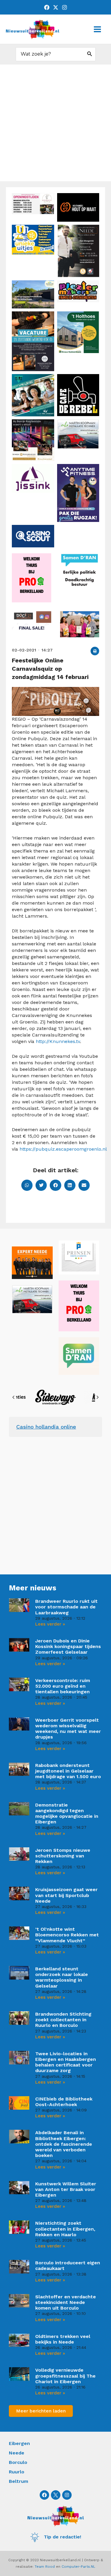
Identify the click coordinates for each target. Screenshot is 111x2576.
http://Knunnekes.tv (58, 1041)
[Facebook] (47, 7)
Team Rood (45, 2567)
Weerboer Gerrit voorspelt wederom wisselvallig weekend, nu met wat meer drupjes (68, 1729)
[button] (95, 651)
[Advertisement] (55, 123)
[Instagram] (65, 7)
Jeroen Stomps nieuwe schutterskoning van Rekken (63, 1856)
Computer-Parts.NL (78, 2567)
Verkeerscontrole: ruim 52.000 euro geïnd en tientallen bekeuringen (63, 1686)
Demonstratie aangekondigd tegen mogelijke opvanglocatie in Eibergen (67, 1813)
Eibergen (19, 2443)
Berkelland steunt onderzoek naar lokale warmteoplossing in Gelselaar (62, 1977)
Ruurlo (17, 2472)
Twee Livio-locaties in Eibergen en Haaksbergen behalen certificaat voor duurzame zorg (66, 2062)
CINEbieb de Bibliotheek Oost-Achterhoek (64, 2102)
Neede (17, 2453)
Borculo (18, 2462)
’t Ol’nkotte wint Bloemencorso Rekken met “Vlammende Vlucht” (67, 1935)
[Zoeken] (90, 54)
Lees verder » (50, 1624)
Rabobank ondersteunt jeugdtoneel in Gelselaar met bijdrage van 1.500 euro (68, 1771)
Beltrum (18, 2481)
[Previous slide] (14, 1397)
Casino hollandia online (46, 1427)
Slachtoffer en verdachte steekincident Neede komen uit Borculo (66, 2302)
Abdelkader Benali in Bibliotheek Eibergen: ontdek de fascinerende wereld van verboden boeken (64, 2144)
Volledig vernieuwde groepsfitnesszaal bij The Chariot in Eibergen (65, 2376)
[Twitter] (56, 7)
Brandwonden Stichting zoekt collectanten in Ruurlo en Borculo (63, 2020)
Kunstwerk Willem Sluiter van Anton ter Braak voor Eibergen (66, 2189)
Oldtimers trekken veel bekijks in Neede (63, 2339)
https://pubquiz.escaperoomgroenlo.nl (63, 1149)
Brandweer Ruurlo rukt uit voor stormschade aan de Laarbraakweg (66, 1607)
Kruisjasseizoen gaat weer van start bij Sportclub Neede (66, 1895)
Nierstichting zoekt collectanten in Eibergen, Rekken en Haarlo (65, 2229)
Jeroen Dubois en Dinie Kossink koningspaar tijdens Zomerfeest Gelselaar (68, 1646)
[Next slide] (97, 1397)
